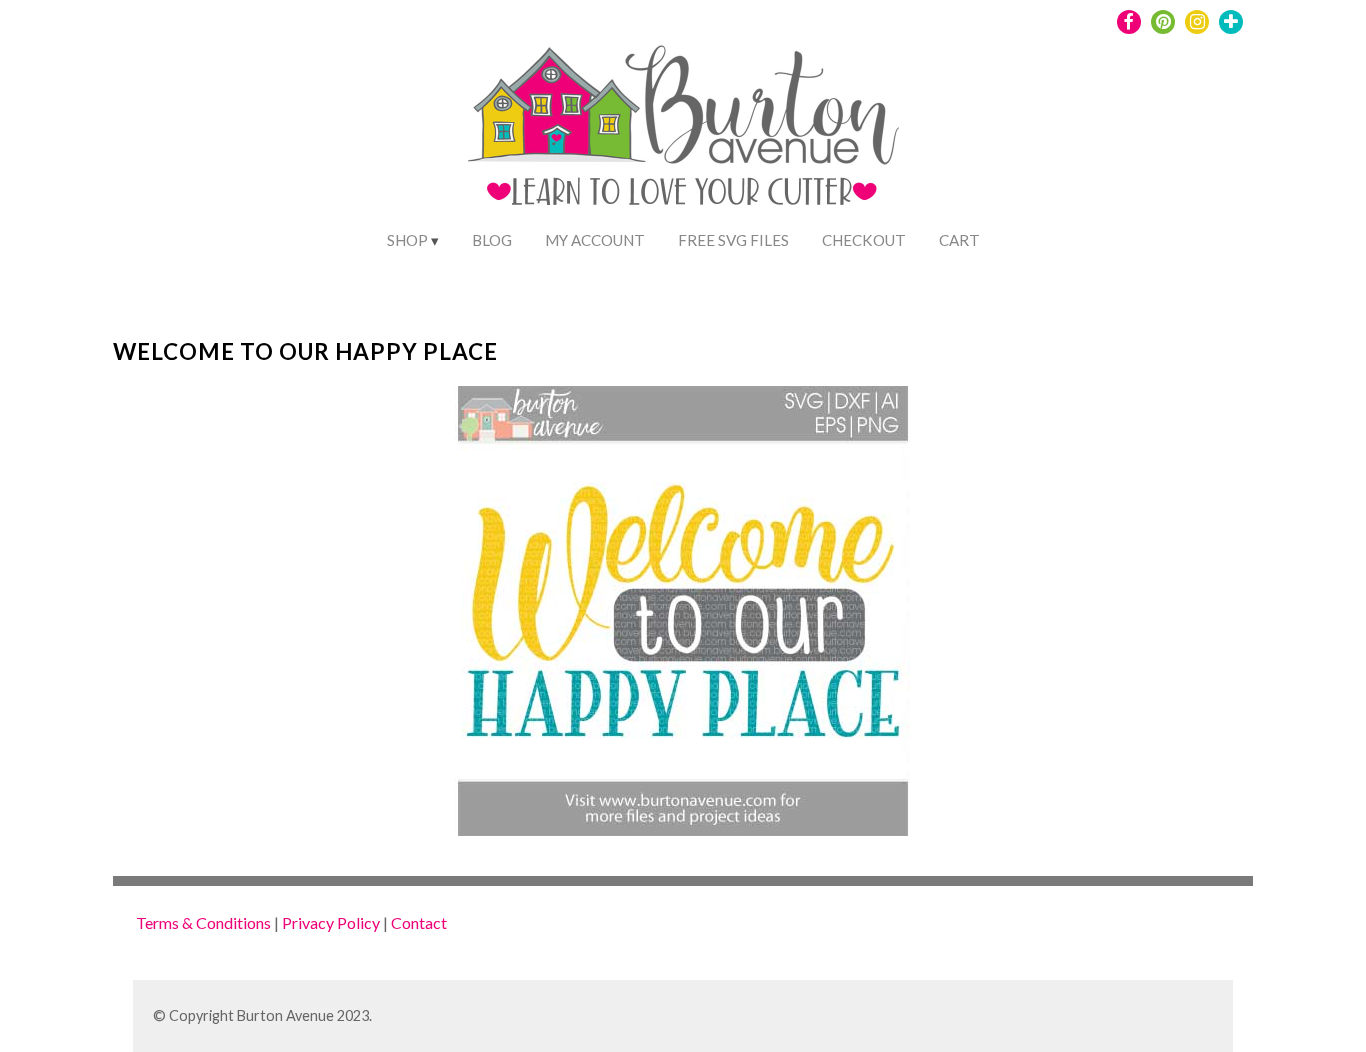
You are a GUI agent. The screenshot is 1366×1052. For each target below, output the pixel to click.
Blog (492, 240)
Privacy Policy (331, 922)
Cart (959, 240)
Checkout (864, 240)
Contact (419, 922)
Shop (407, 240)
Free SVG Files (733, 240)
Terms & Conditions (203, 922)
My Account (595, 240)
